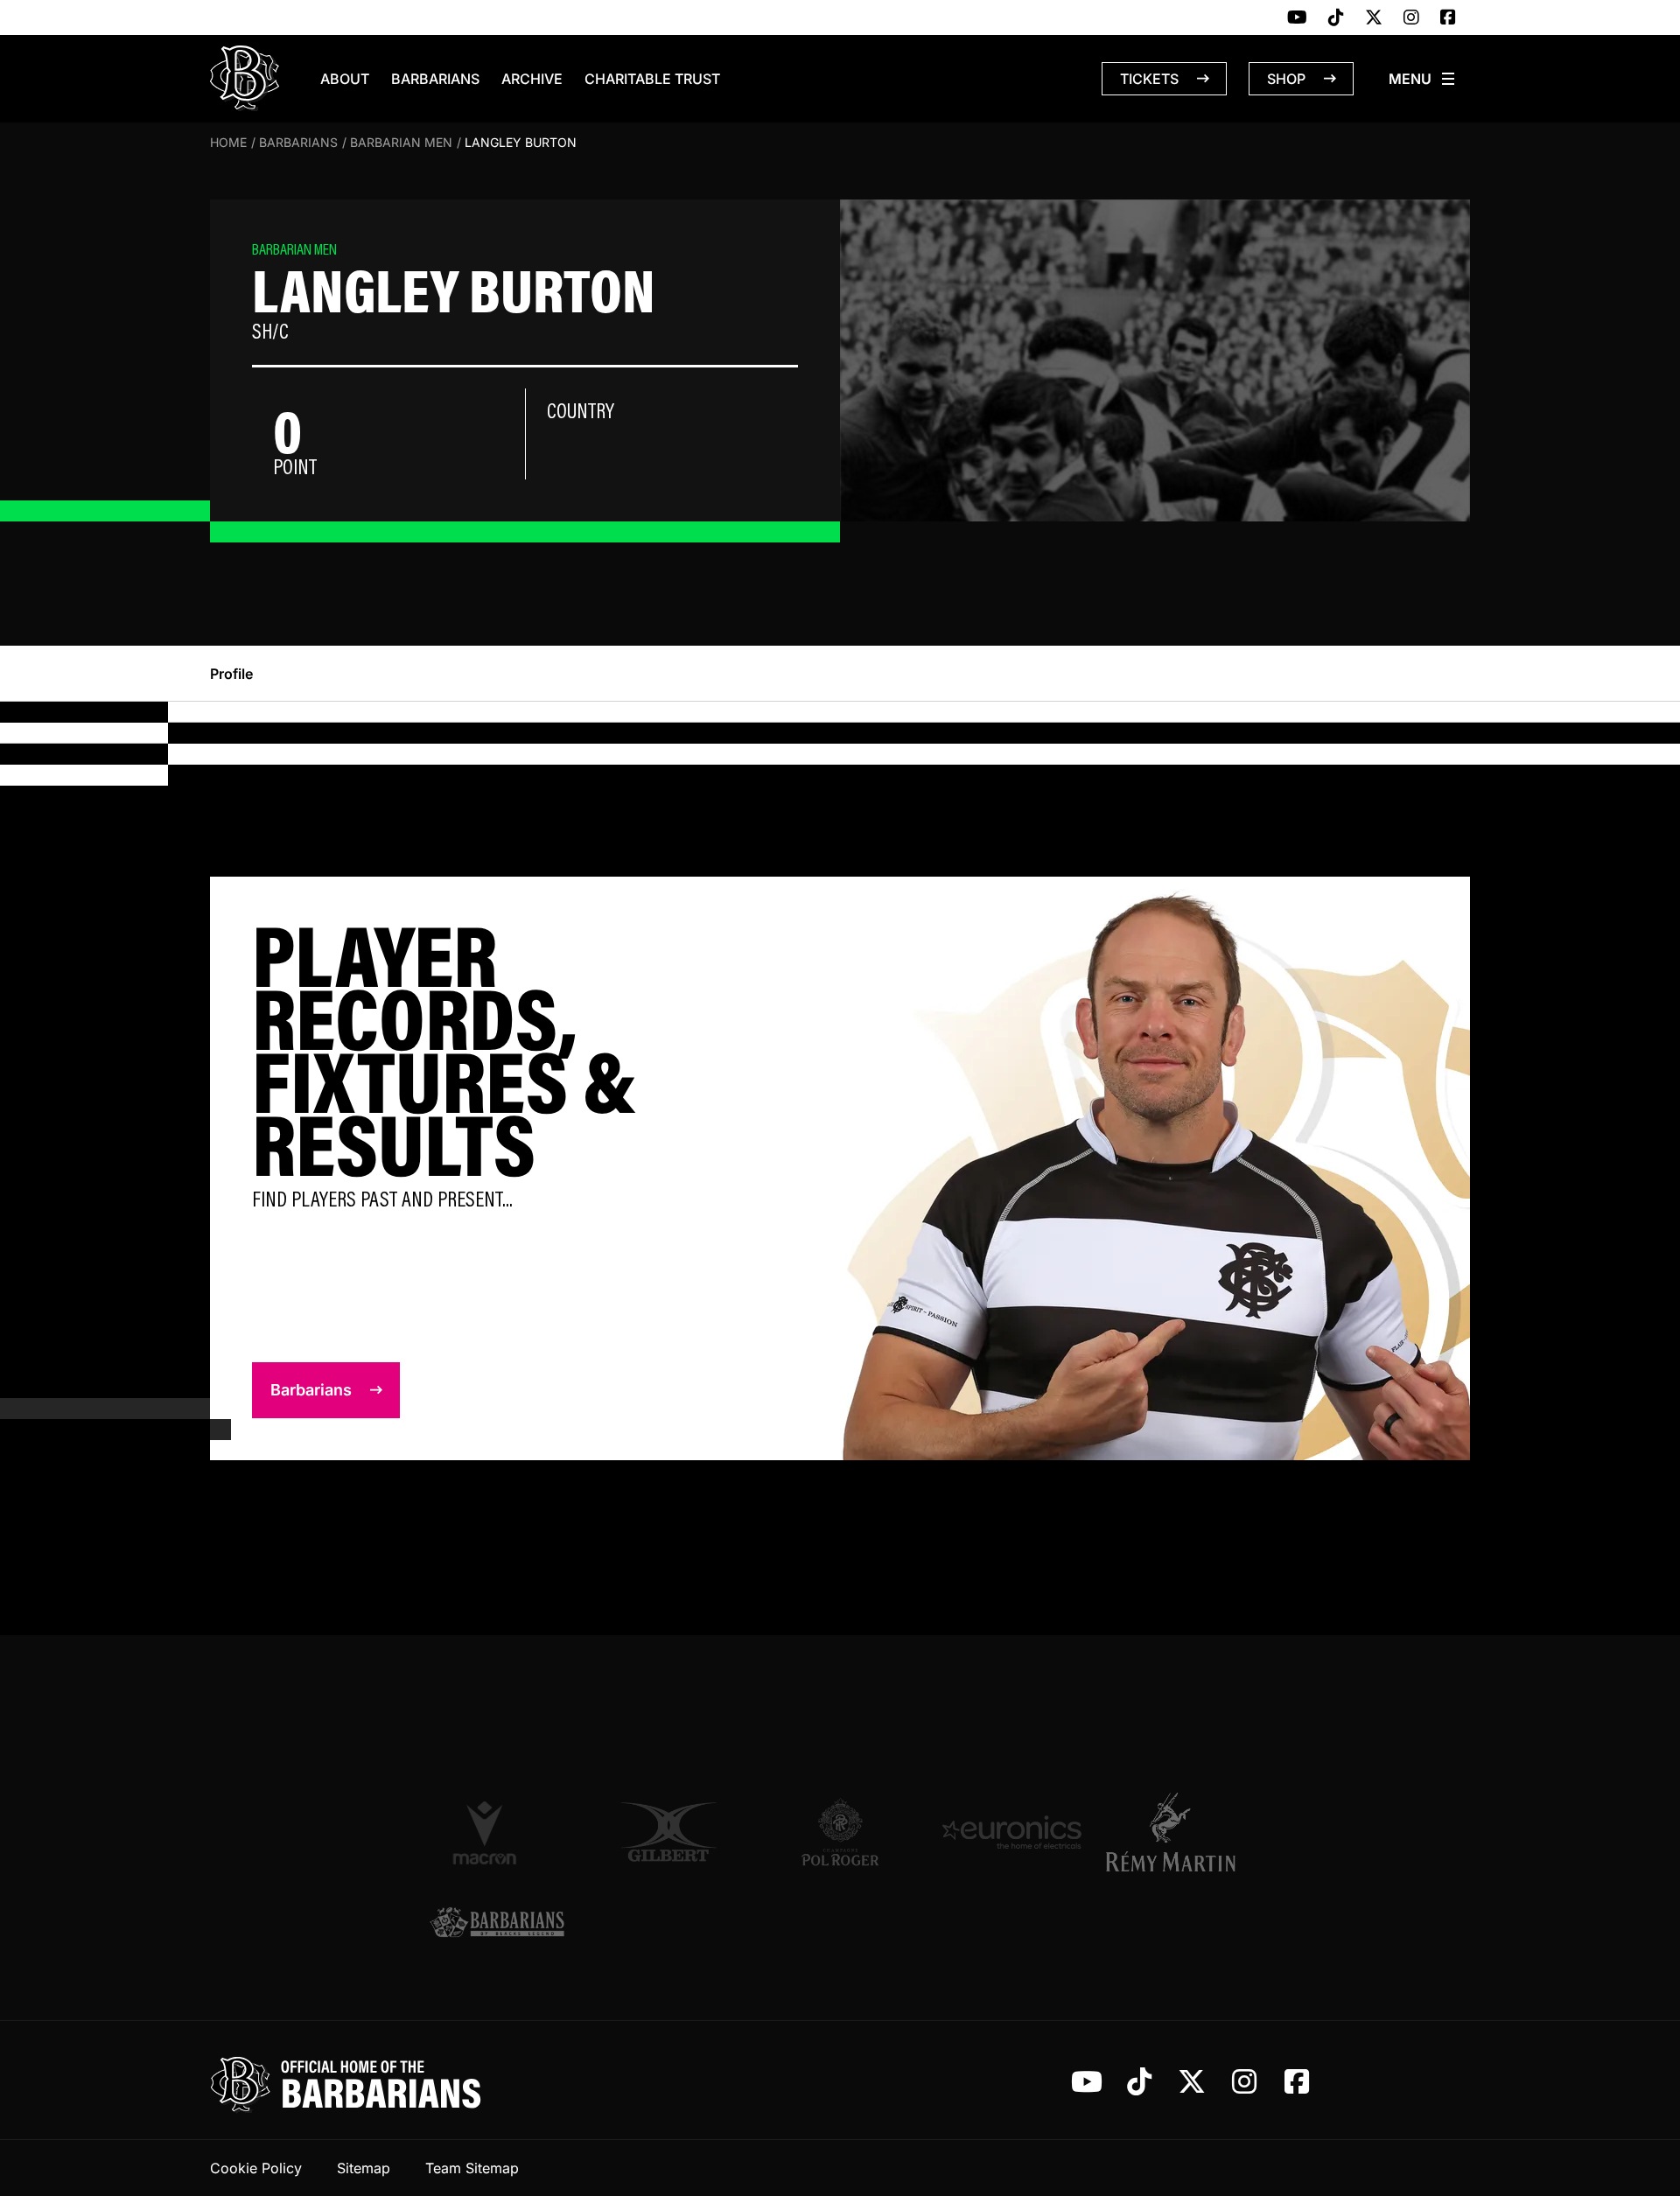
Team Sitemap (472, 2168)
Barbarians (435, 79)
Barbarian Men (401, 142)
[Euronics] (1011, 1832)
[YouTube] (1297, 18)
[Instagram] (1411, 18)
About (345, 79)
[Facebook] (1448, 18)
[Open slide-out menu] (1423, 79)
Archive (532, 79)
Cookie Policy (256, 2168)
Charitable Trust (652, 79)
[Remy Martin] (1183, 1832)
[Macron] (497, 1832)
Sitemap (364, 2168)
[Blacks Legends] (497, 1924)
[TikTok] (1336, 18)
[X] (1374, 18)
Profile (231, 674)
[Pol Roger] (840, 1832)
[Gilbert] (668, 1832)
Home (228, 142)
